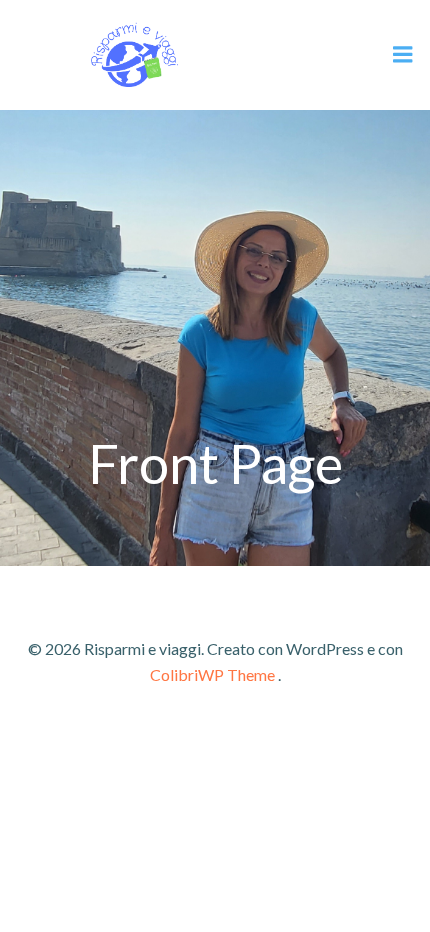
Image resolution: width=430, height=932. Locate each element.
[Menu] (403, 55)
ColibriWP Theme (212, 674)
